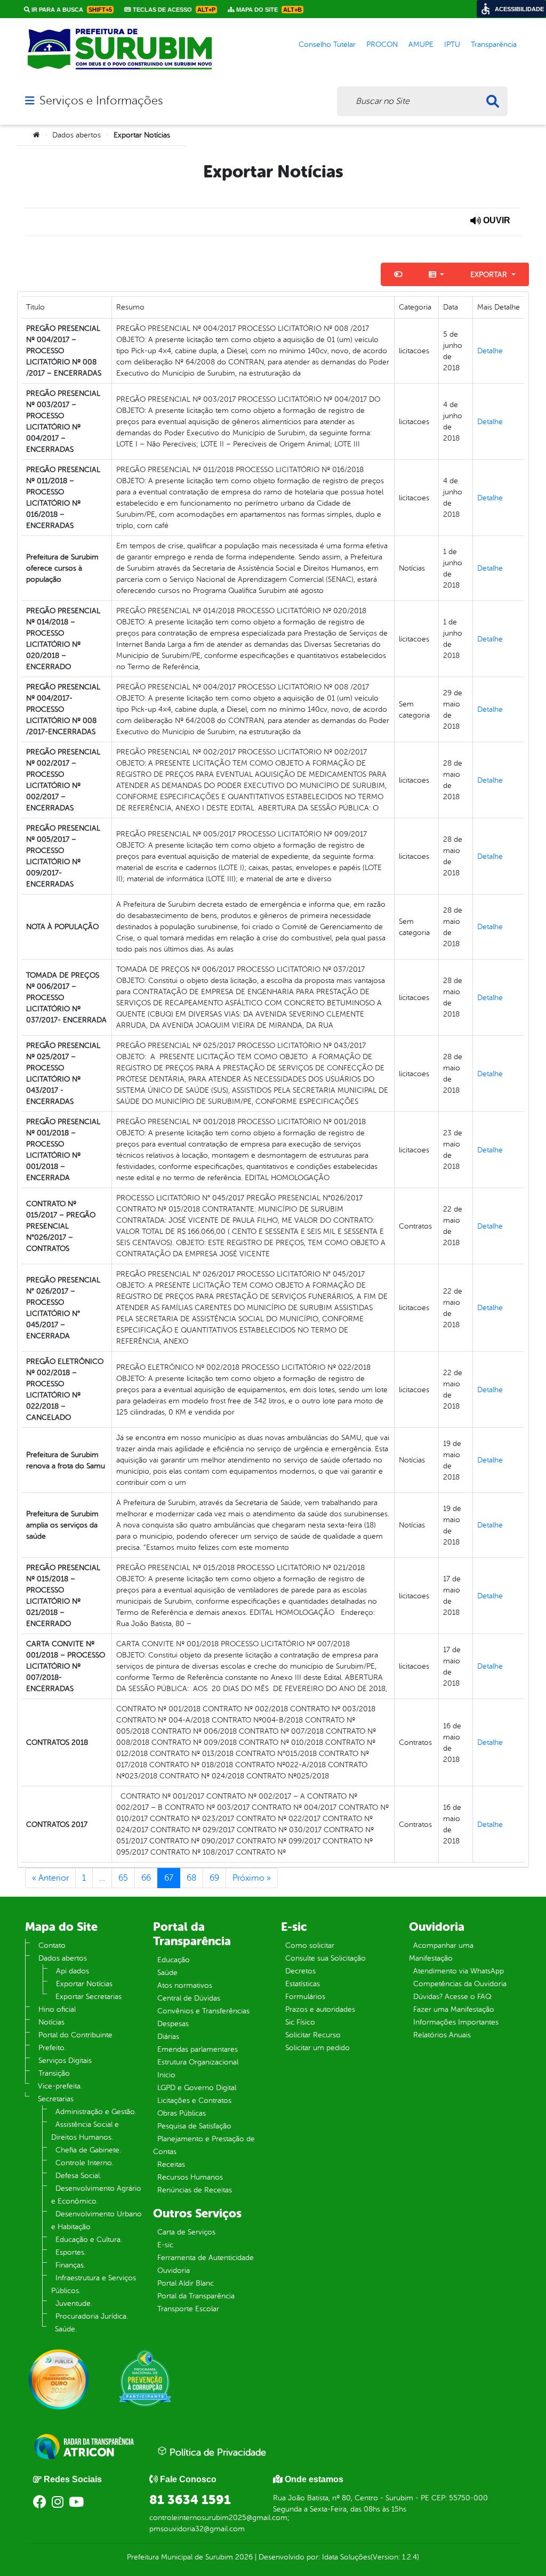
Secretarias (56, 2099)
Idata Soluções (346, 2557)
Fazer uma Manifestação (454, 2009)
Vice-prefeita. (60, 2086)
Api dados (73, 1971)
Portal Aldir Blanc (186, 2283)
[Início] (36, 135)
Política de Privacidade (216, 2452)
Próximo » (252, 1878)
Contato (52, 1945)
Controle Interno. (85, 2163)
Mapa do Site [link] (268, 10)
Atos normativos (185, 1985)
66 (146, 1878)
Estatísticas (303, 1984)
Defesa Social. (78, 2176)
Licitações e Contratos (194, 2100)
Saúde (167, 1973)
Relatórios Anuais (442, 2035)
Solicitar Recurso (313, 2035)
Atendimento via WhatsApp (459, 1971)
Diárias (168, 2037)
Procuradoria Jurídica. (92, 2316)
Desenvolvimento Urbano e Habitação (97, 2220)
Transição (54, 2073)
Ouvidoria (174, 2270)
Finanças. (70, 2265)
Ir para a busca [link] (71, 10)
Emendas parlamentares (198, 2049)
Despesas (173, 2024)
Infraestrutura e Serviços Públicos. (94, 2284)
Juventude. (74, 2303)
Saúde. (66, 2329)
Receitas (171, 2164)
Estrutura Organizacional (198, 2062)
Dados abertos (77, 135)
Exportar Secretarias (89, 1997)
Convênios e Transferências (203, 2011)
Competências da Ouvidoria (460, 1984)
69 (214, 1878)
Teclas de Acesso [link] (173, 10)
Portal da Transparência (196, 2296)
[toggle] (398, 274)
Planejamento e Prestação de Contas (204, 2145)
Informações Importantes (456, 2022)
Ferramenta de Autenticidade (206, 2258)
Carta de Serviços (186, 2232)
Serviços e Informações (101, 101)
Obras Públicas (182, 2113)
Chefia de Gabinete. (88, 2150)
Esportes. (71, 2252)
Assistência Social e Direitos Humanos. (85, 2131)
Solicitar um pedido (318, 2048)
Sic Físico (300, 2022)
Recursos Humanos (190, 2177)
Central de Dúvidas (189, 1998)
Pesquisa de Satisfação (194, 2126)
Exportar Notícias (84, 1984)
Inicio (166, 2075)
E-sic (165, 2245)
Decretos (300, 1971)
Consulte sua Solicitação (326, 1958)
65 (123, 1878)
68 (191, 1878)
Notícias (51, 2022)
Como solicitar (310, 1945)
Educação (174, 1960)
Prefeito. (52, 2048)
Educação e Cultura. (89, 2240)
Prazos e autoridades (320, 2009)
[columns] (437, 274)
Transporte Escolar (188, 2309)
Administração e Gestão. (96, 2112)
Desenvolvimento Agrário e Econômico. (96, 2195)
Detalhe (490, 351)
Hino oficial (57, 2009)
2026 (243, 2557)
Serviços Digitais (65, 2061)
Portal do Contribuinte (75, 2035)
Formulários (305, 1997)
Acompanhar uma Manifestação (441, 1952)
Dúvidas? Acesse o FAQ (452, 1997)
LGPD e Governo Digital (197, 2088)
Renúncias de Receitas (195, 2190)
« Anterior (50, 1878)
